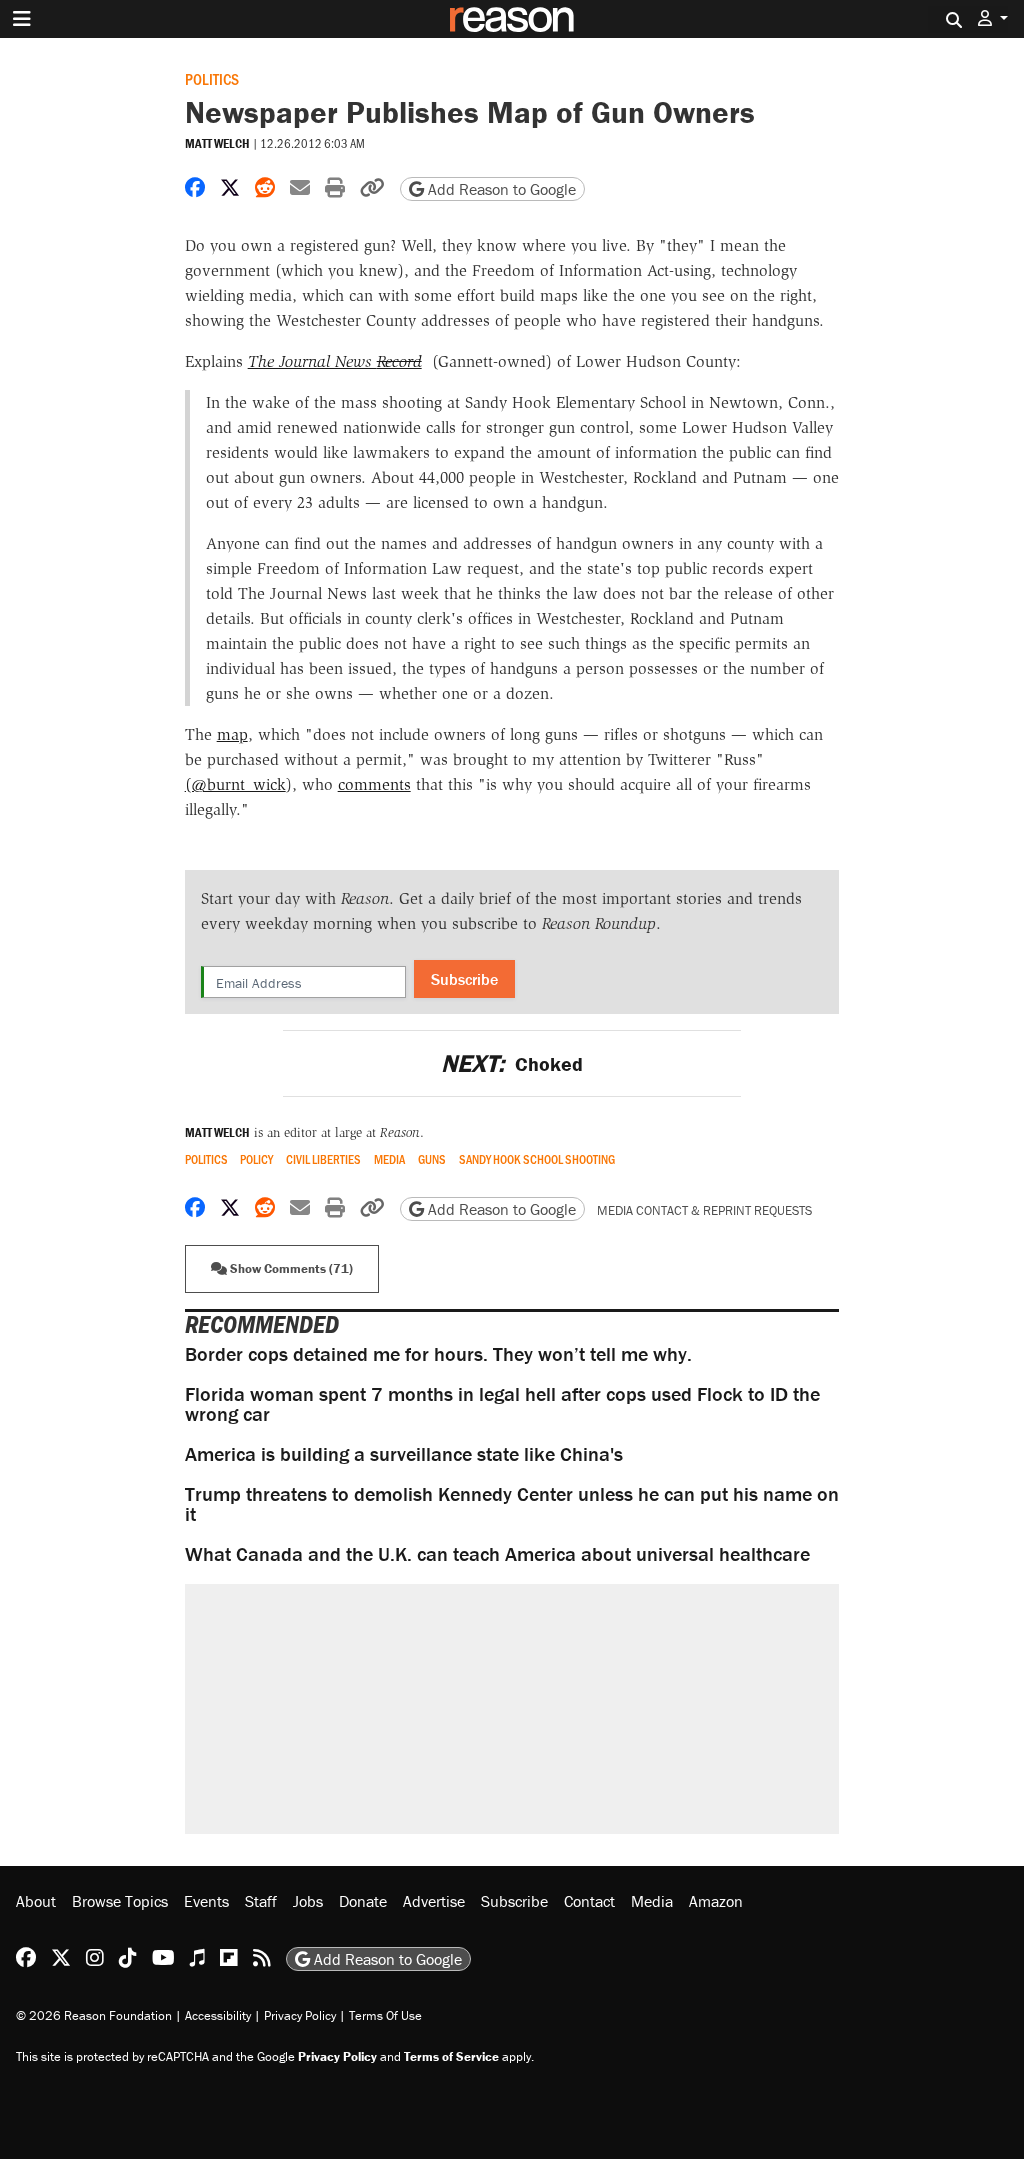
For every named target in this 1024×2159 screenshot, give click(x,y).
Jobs (308, 1901)
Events (206, 1901)
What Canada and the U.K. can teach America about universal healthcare (497, 1553)
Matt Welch (217, 143)
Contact (589, 1901)
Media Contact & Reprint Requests (704, 1210)
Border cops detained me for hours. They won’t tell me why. (438, 1353)
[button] (993, 18)
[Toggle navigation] (22, 19)
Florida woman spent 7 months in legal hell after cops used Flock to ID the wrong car (502, 1403)
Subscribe (464, 979)
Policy (256, 1159)
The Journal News (335, 361)
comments (374, 784)
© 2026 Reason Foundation (94, 2015)
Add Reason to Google (500, 189)
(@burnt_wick (235, 784)
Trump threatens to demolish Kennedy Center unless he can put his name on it (512, 1503)
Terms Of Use (385, 2015)
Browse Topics (120, 1901)
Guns (432, 1159)
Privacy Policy (300, 2015)
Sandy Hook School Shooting (537, 1159)
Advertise (434, 1901)
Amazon (716, 1901)
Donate (363, 1901)
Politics (212, 78)
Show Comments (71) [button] (290, 1268)
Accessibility (218, 2015)
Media (389, 1159)
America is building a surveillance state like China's (404, 1453)
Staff (261, 1901)
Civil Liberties (323, 1159)
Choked (512, 1063)
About (36, 1901)
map (232, 734)
